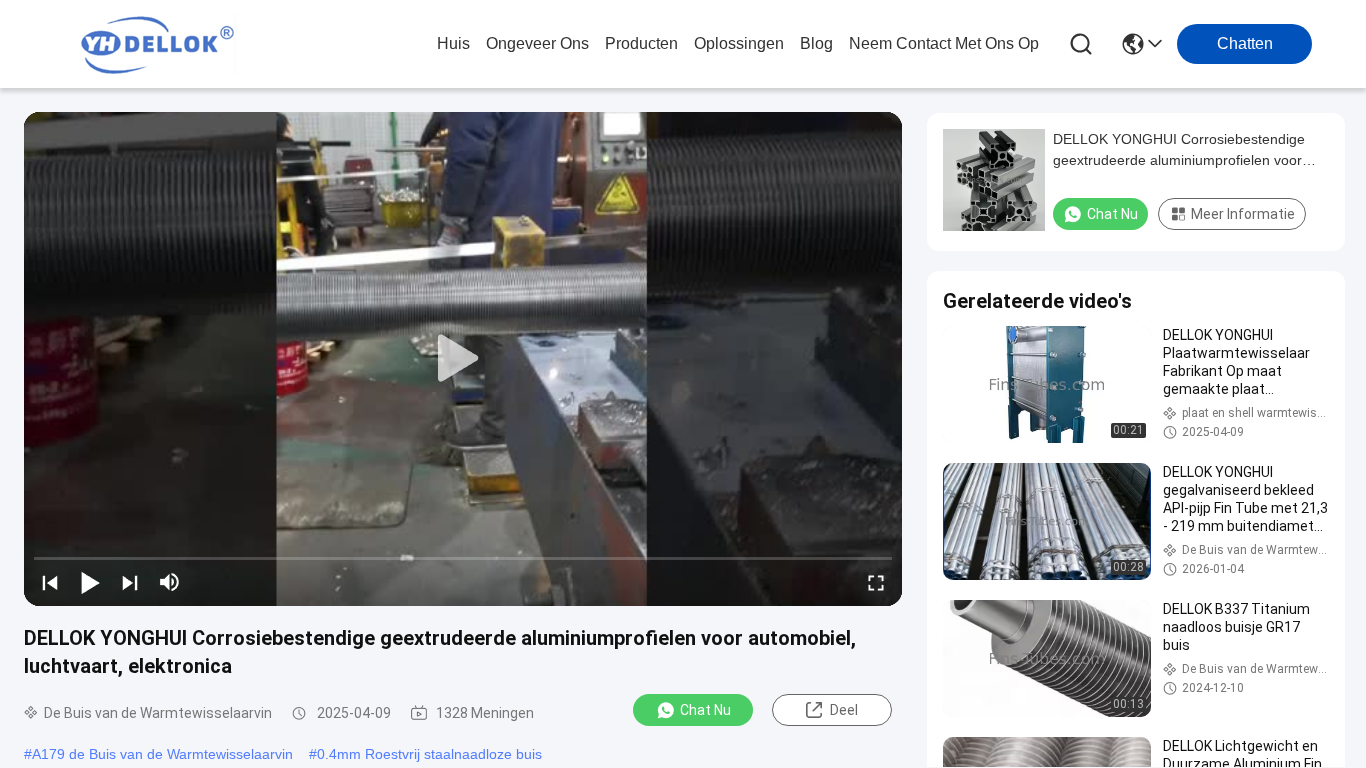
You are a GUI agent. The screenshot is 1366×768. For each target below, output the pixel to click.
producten (641, 43)
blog (816, 43)
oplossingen (739, 43)
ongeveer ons (537, 43)
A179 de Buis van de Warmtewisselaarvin (162, 754)
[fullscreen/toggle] (876, 582)
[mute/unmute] (170, 582)
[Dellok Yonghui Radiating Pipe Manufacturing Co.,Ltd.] (158, 44)
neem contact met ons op (944, 43)
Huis (453, 43)
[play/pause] (90, 582)
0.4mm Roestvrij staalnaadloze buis (429, 754)
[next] (130, 582)
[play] (463, 359)
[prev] (50, 582)
